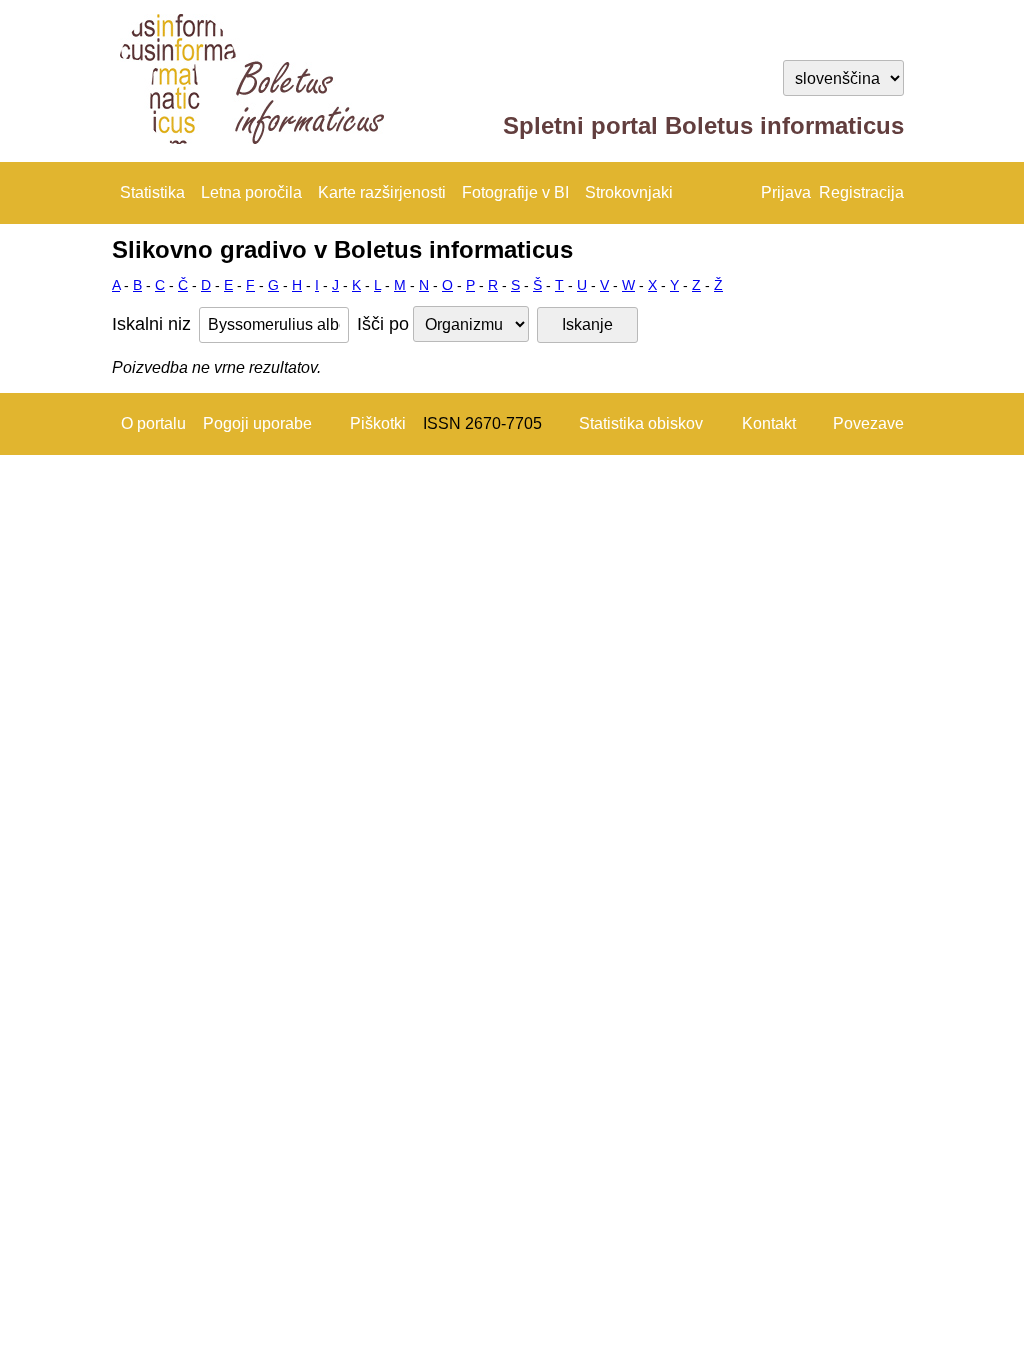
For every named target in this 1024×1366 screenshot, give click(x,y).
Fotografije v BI (515, 192)
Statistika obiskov (641, 423)
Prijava (786, 192)
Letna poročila (251, 192)
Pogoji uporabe (257, 423)
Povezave (868, 423)
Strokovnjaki (629, 192)
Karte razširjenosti (382, 192)
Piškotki (378, 423)
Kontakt (769, 423)
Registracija (861, 192)
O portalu (153, 423)
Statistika (152, 192)
